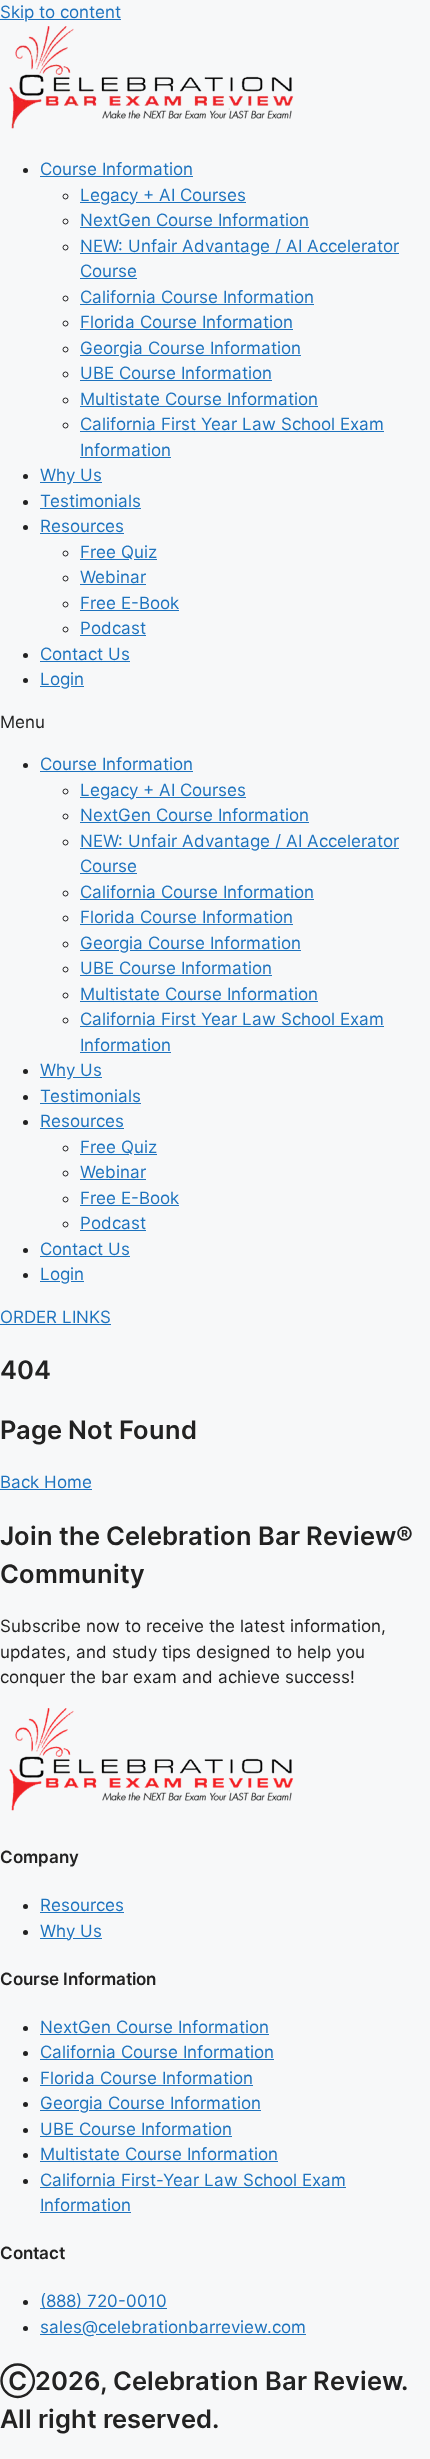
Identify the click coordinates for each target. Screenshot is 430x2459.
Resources (82, 526)
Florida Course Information (186, 322)
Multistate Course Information (199, 399)
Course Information (116, 169)
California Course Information (197, 297)
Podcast (113, 628)
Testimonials (90, 501)
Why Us (71, 475)
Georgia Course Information (190, 348)
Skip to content (60, 12)
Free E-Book (129, 603)
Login (62, 679)
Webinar (113, 577)
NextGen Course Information (194, 220)
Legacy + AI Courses (163, 195)
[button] (215, 723)
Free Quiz (118, 552)
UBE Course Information (176, 373)
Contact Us (85, 654)
